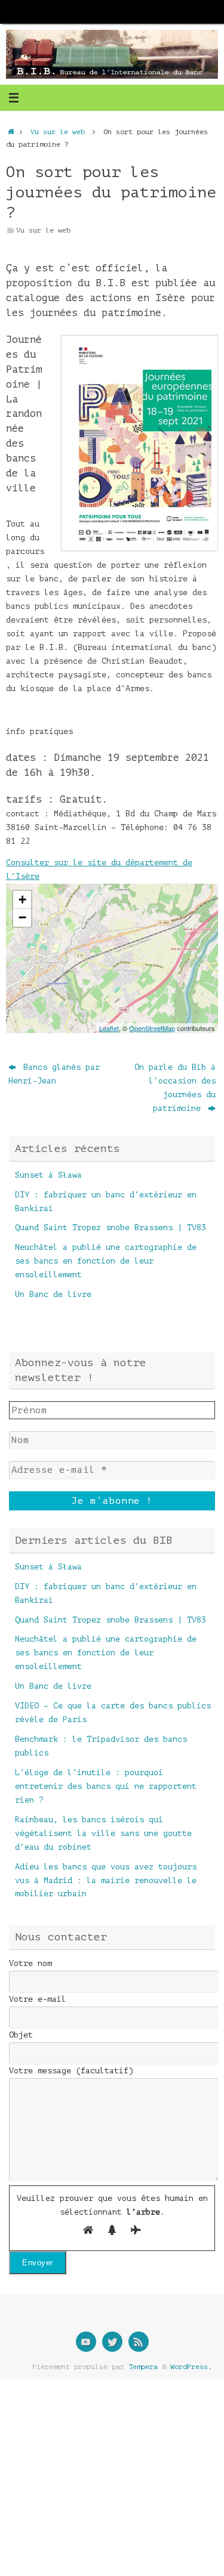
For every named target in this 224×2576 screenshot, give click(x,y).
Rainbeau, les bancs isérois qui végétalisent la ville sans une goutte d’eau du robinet (103, 1833)
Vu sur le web (58, 132)
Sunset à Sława (48, 1175)
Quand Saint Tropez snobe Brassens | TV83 (111, 1227)
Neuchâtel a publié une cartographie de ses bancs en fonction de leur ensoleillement (106, 1261)
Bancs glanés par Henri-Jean (54, 1074)
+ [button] (22, 900)
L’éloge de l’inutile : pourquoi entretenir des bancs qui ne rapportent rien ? (106, 1786)
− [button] (22, 917)
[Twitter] (112, 2342)
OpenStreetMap (152, 1028)
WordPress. (191, 2367)
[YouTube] (86, 2342)
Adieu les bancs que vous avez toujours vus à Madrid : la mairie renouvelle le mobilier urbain (106, 1880)
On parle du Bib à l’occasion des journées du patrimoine (175, 1088)
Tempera (143, 2367)
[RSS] (139, 2342)
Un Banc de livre (53, 1294)
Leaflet (109, 1028)
